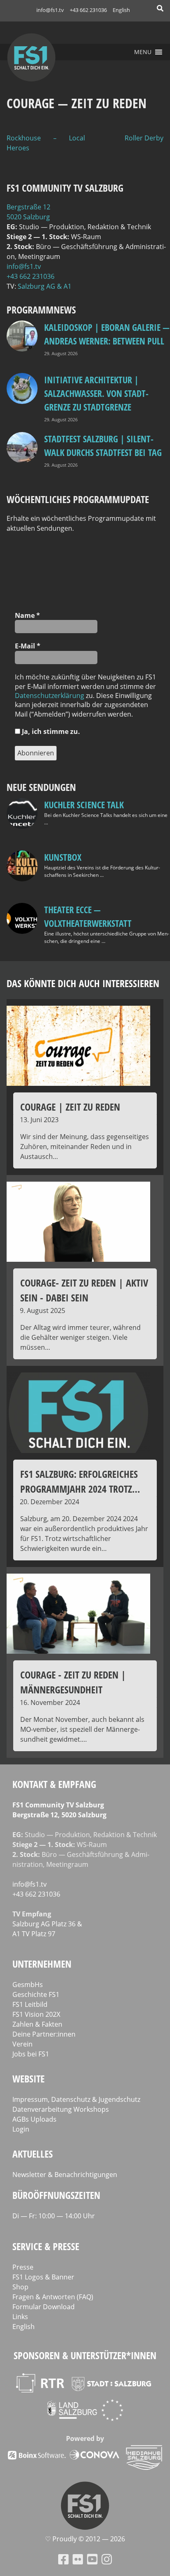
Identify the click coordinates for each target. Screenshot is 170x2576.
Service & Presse (46, 2246)
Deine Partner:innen (44, 2034)
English (121, 10)
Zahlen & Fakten (37, 2024)
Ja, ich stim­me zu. (50, 731)
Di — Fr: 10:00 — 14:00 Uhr (54, 2216)
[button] (143, 52)
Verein (22, 2044)
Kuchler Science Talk (84, 805)
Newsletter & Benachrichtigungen (65, 2175)
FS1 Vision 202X (36, 2014)
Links (20, 2317)
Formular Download (44, 2307)
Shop (20, 2287)
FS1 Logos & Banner (43, 2277)
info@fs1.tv (50, 10)
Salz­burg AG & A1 (45, 286)
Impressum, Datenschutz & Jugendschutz (76, 2099)
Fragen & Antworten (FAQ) (53, 2297)
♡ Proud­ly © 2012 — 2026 (85, 2539)
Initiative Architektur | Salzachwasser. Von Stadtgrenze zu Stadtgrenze (96, 393)
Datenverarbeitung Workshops (61, 2109)
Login (21, 2129)
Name (27, 615)
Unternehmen (42, 1964)
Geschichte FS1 (36, 1994)
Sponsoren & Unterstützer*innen (85, 2355)
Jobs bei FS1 (31, 2054)
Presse (23, 2267)
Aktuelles (33, 2154)
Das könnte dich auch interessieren (83, 983)
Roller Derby (144, 138)
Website (28, 2079)
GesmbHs (28, 1985)
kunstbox (63, 857)
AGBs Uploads (34, 2119)
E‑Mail (28, 646)
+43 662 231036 (88, 10)
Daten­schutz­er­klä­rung (50, 696)
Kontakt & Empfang (54, 1784)
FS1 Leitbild (30, 2004)
